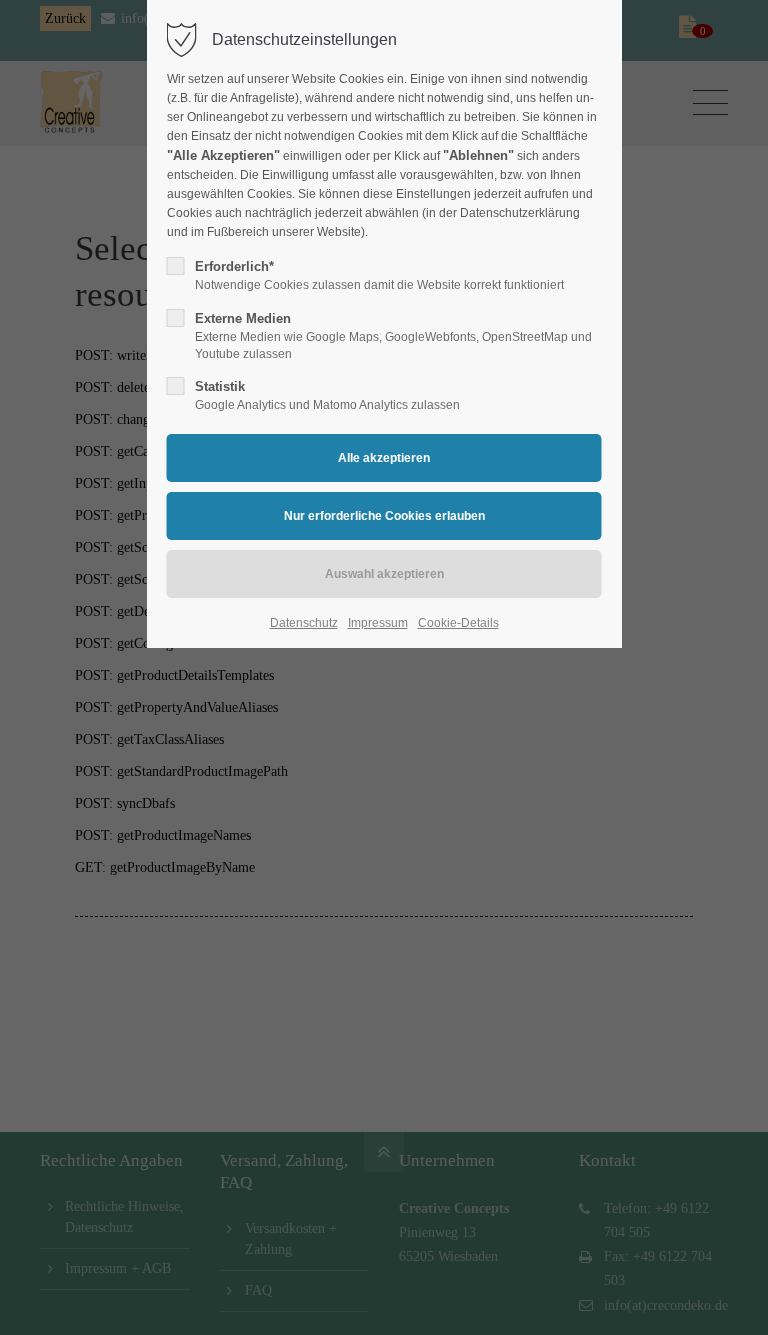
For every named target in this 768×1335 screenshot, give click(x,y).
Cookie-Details (458, 623)
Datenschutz (304, 623)
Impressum (378, 623)
